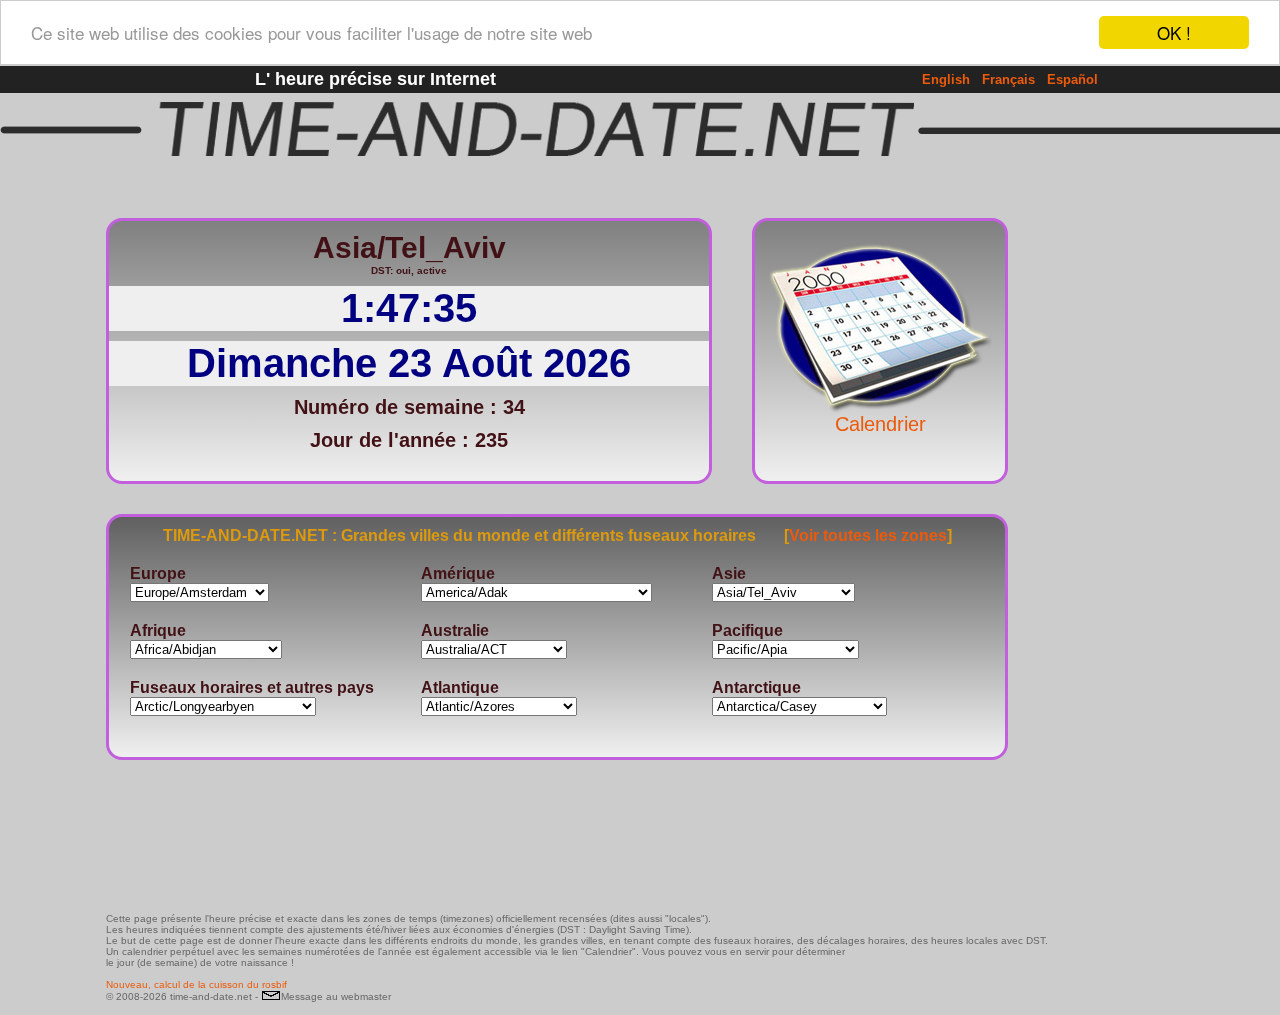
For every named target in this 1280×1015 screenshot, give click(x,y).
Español (1072, 79)
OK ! (1174, 32)
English (946, 79)
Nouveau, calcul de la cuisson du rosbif (196, 984)
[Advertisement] (1114, 505)
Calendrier (880, 424)
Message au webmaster (336, 996)
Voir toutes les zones (868, 535)
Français (1008, 79)
